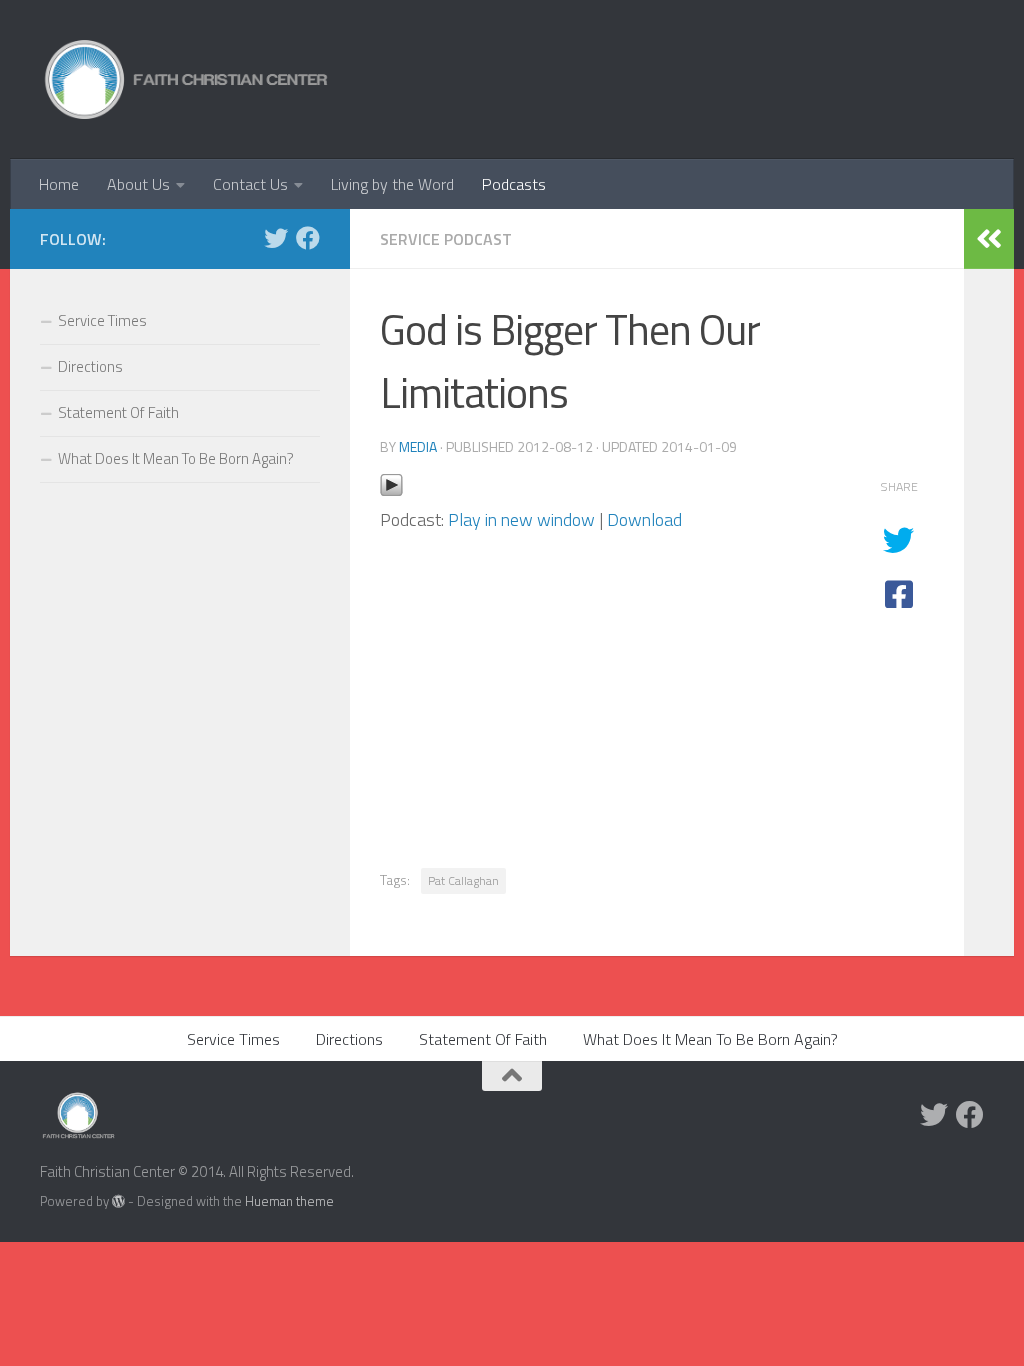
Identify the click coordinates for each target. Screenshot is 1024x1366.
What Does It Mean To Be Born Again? (176, 458)
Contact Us (250, 184)
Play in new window (521, 519)
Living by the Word (392, 184)
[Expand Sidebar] (989, 239)
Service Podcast (446, 239)
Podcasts (514, 184)
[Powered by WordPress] (118, 1201)
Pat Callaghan (463, 880)
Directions (90, 366)
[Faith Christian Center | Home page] (186, 79)
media (418, 446)
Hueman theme (289, 1201)
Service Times (102, 320)
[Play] (391, 490)
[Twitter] (276, 238)
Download (644, 519)
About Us (138, 184)
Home (59, 184)
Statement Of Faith (118, 412)
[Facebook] (308, 238)
